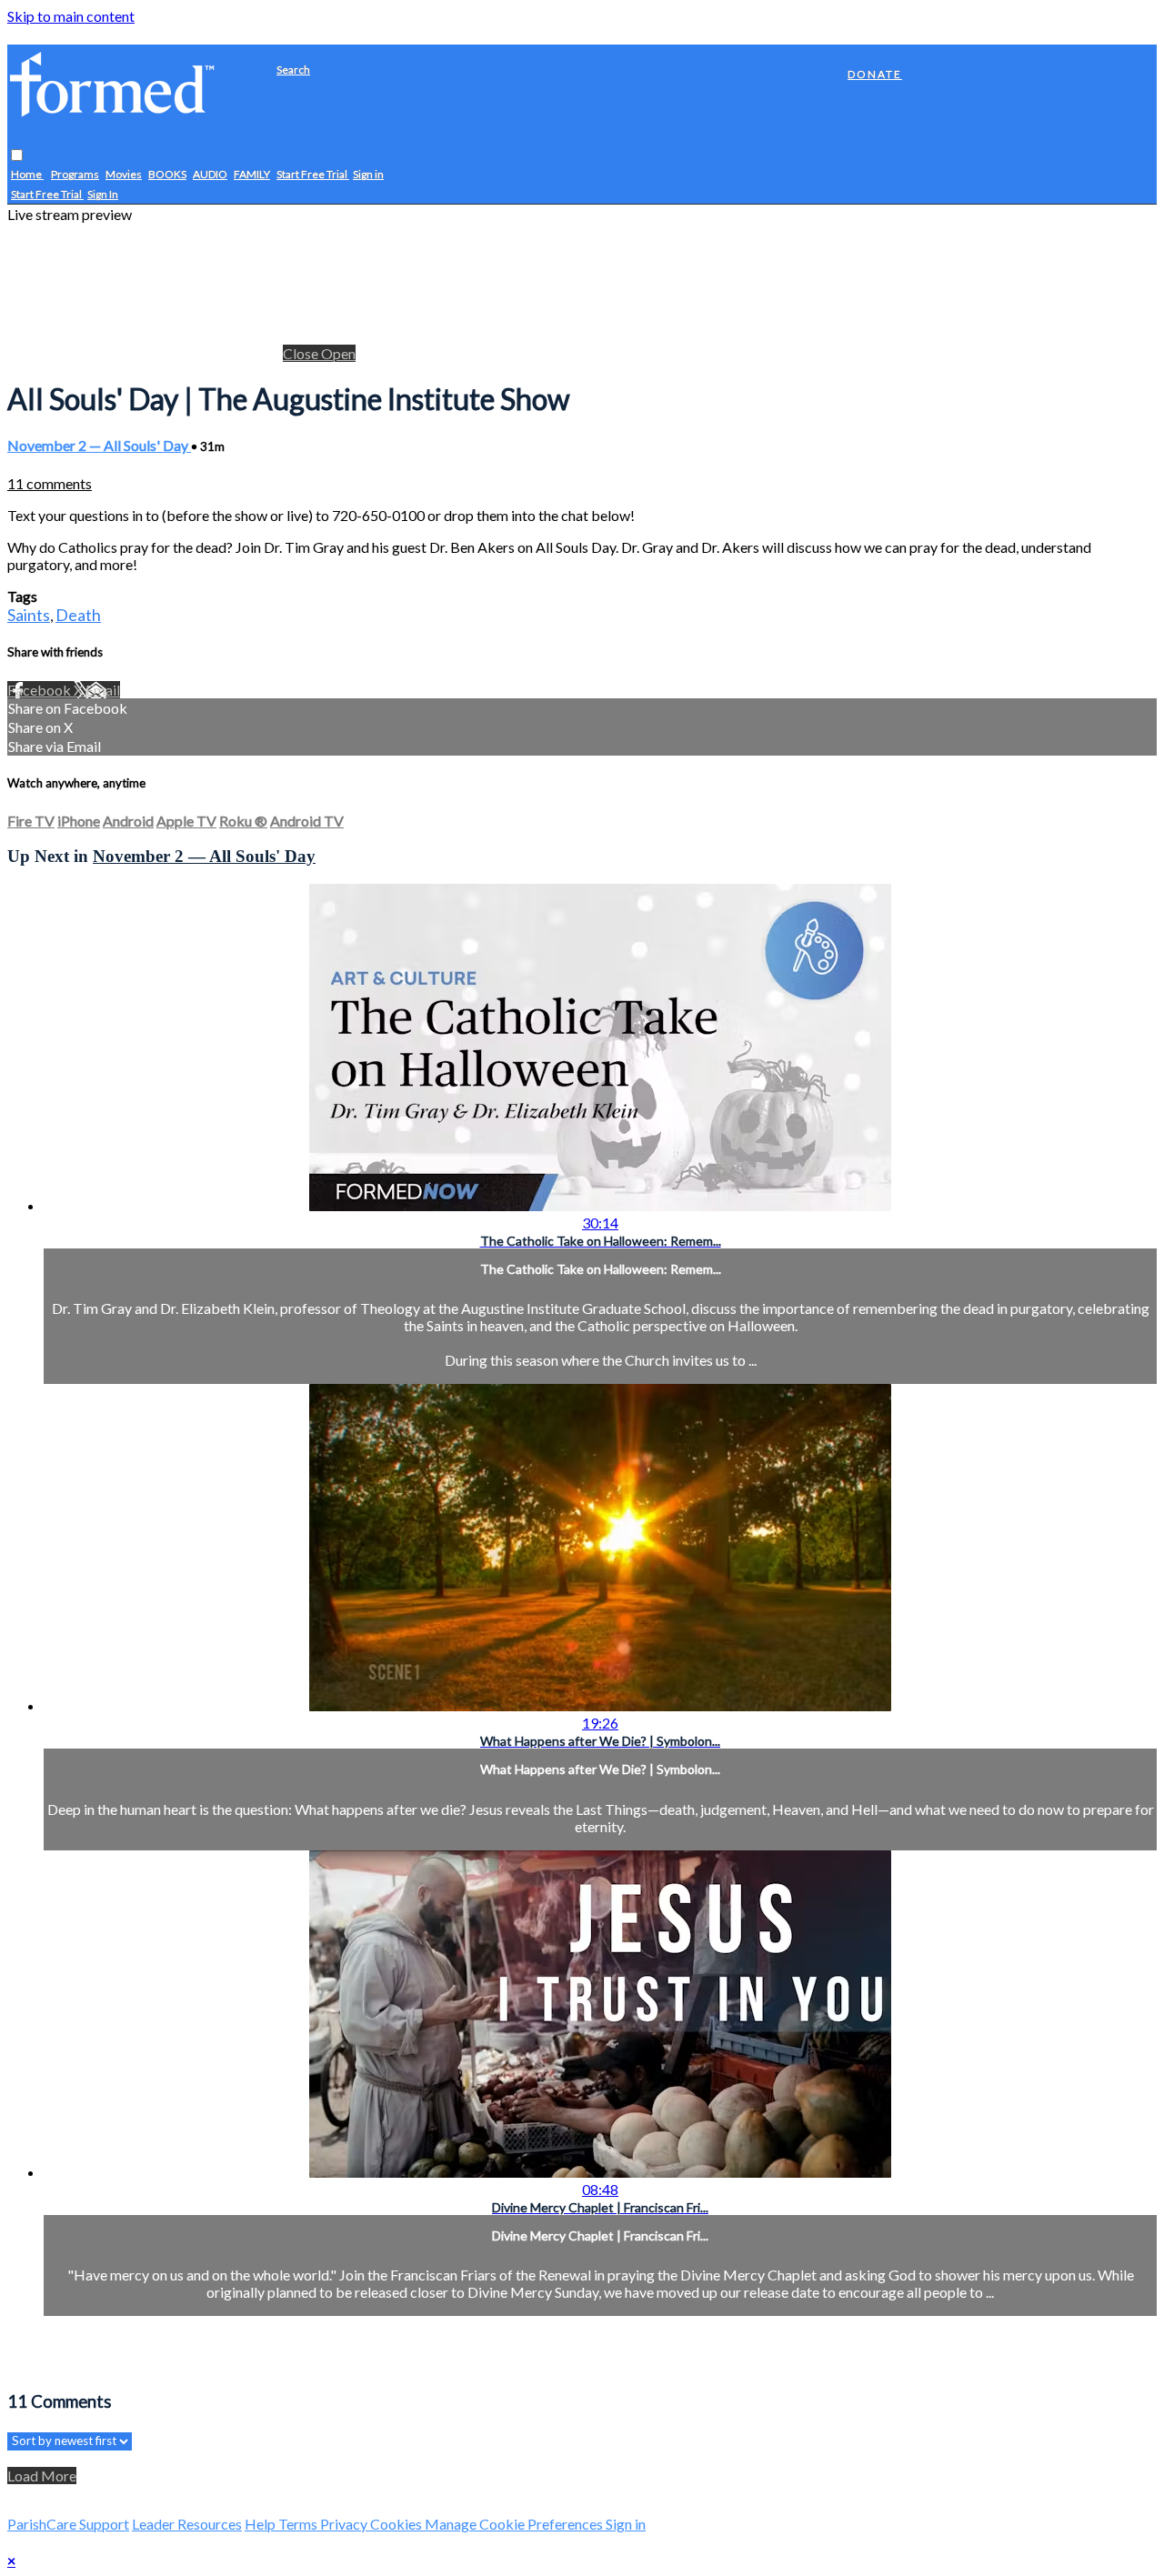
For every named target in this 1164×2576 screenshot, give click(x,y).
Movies (124, 175)
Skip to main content (71, 16)
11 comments (50, 483)
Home (27, 175)
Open (338, 353)
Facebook (40, 690)
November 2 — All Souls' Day (99, 445)
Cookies (397, 2524)
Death (78, 615)
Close (302, 353)
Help (261, 2524)
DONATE (875, 74)
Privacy (345, 2524)
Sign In (103, 195)
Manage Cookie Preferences (515, 2524)
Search (293, 70)
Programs (75, 175)
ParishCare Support (68, 2524)
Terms (299, 2524)
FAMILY (252, 175)
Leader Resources (187, 2524)
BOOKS (167, 175)
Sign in (368, 175)
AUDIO (210, 175)
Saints (29, 615)
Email (103, 690)
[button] (17, 156)
